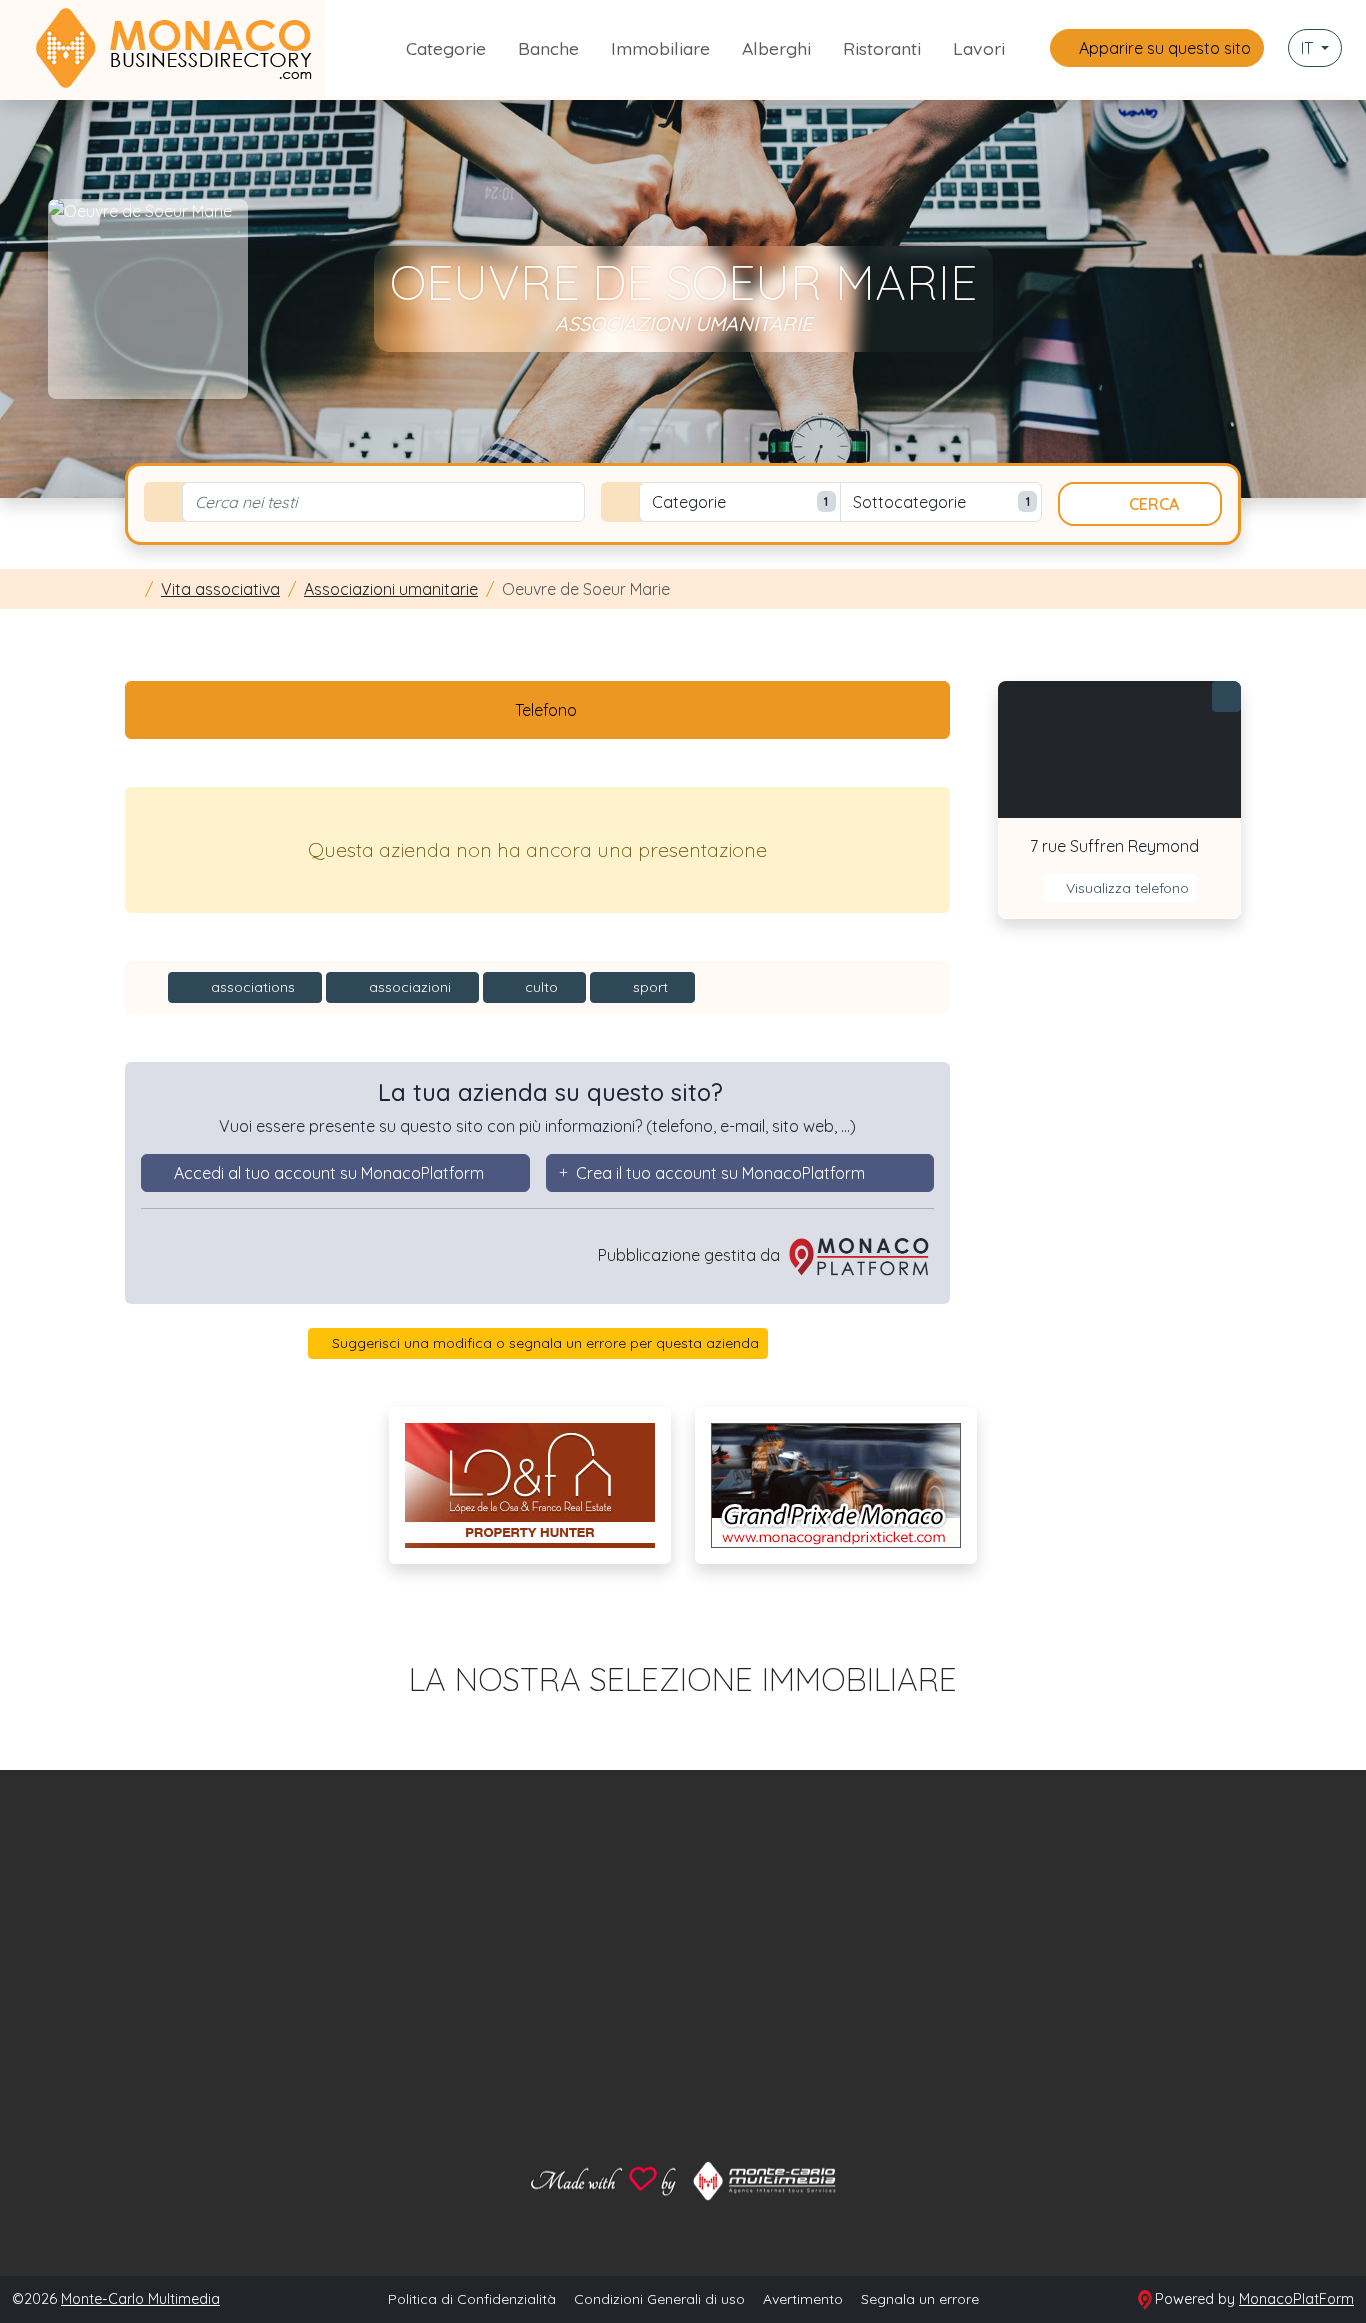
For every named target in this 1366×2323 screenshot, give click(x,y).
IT (1309, 48)
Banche (548, 48)
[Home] (131, 589)
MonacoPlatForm (1296, 2299)
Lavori (979, 48)
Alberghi (776, 48)
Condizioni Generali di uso (659, 2299)
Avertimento (803, 2299)
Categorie (446, 48)
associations (251, 987)
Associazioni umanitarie (391, 589)
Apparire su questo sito (1163, 48)
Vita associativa (220, 589)
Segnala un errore (920, 2299)
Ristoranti (882, 48)
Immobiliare (660, 48)
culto (539, 987)
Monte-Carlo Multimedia (140, 2299)
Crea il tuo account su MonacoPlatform (720, 1173)
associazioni (408, 987)
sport (648, 987)
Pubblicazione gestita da (691, 1255)
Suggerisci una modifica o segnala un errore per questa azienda (543, 1343)
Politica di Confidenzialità (472, 2299)
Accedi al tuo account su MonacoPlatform (329, 1173)
